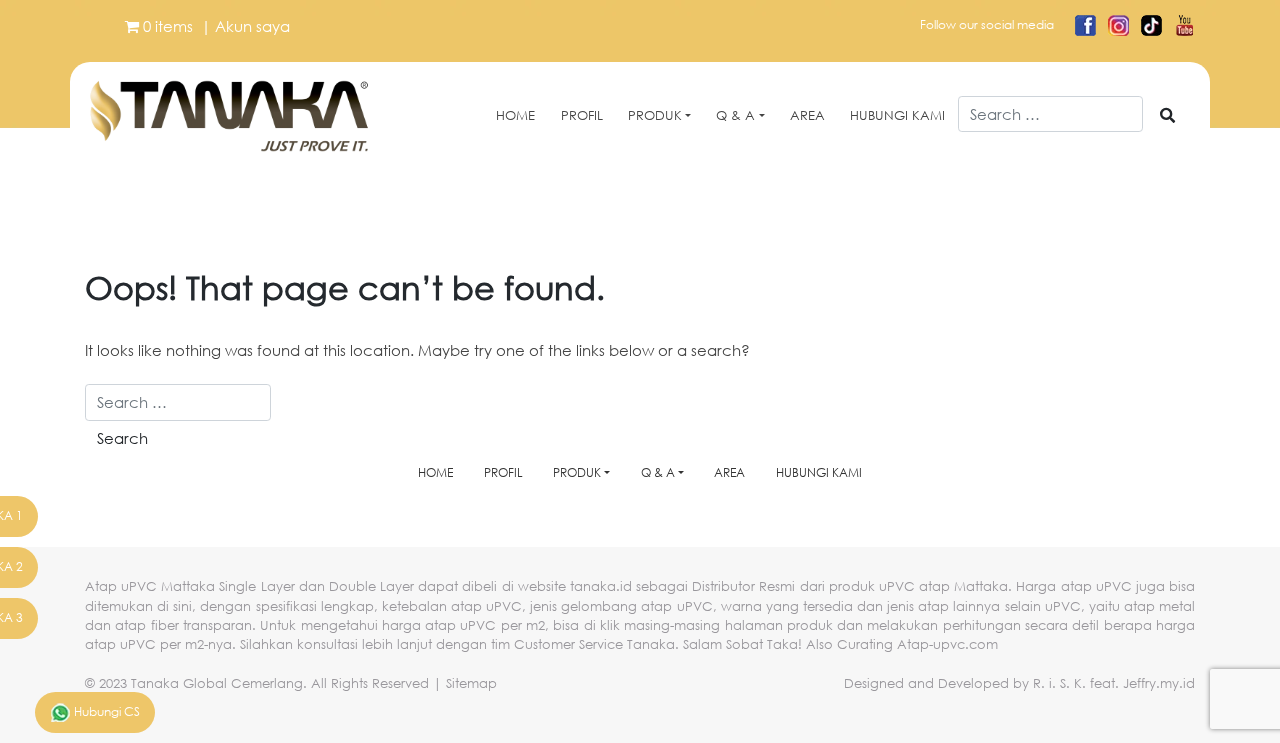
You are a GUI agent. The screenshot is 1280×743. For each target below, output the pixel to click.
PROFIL (582, 115)
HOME (515, 115)
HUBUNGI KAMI (897, 115)
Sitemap (471, 683)
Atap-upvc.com (947, 644)
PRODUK (655, 115)
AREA (807, 115)
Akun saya (252, 26)
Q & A (735, 115)
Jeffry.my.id (1159, 683)
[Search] (1167, 116)
